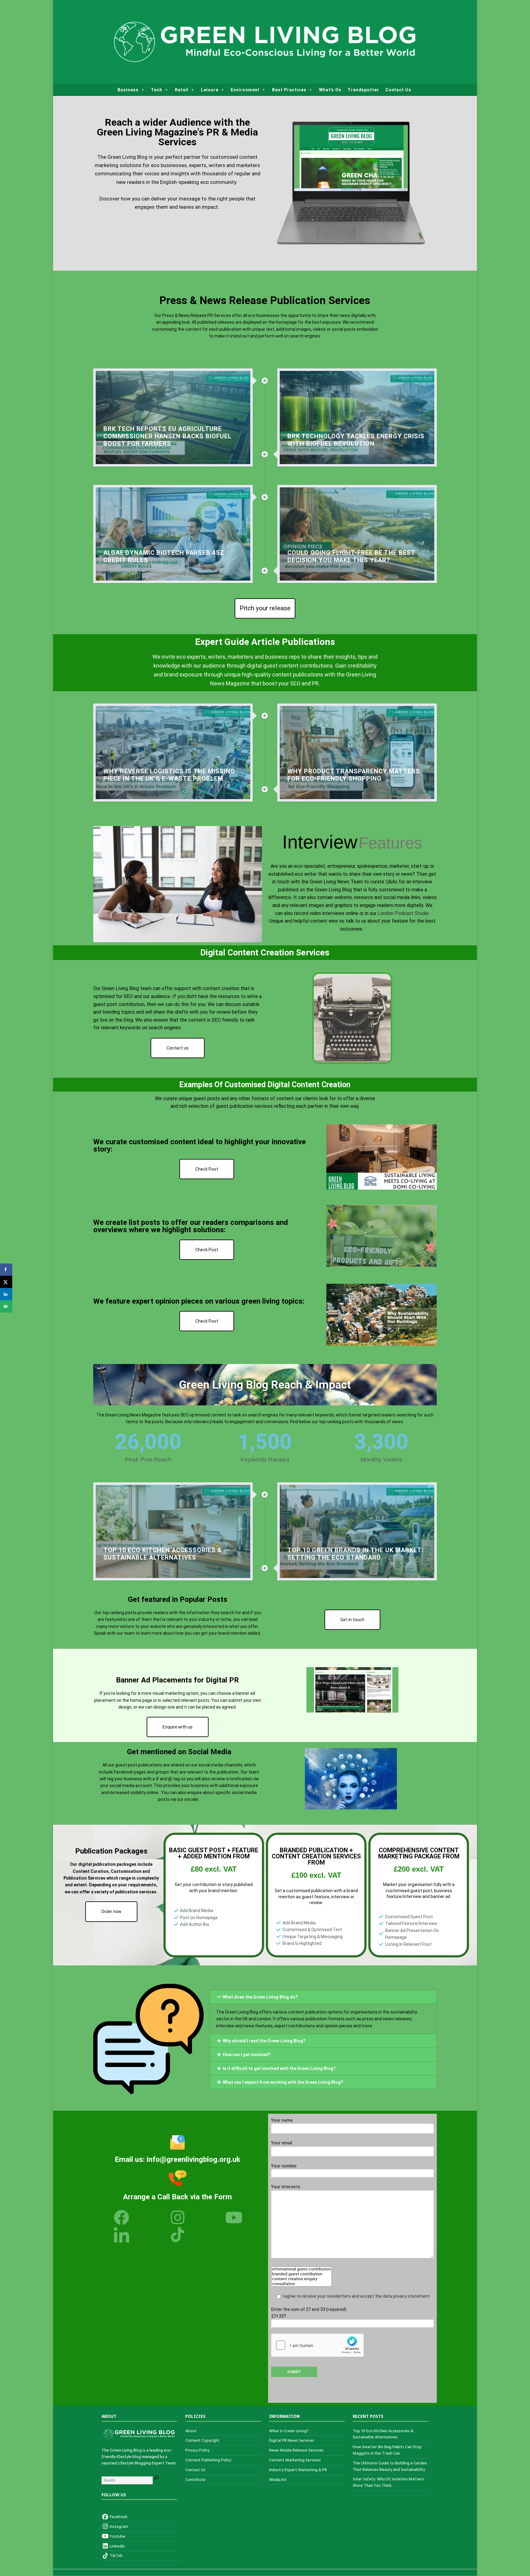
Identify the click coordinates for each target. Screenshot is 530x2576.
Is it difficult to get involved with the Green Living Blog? (279, 2068)
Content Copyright (202, 2440)
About (191, 2431)
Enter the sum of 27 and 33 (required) (309, 2313)
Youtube (117, 2536)
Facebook (118, 2517)
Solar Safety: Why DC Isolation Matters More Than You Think (388, 2482)
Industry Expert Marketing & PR (298, 2470)
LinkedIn (117, 2546)
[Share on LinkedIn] (6, 1294)
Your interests (286, 2187)
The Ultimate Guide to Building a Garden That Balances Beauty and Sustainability (390, 2466)
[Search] (156, 2479)
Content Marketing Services (295, 2460)
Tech (157, 90)
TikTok (116, 2556)
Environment (245, 90)
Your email (282, 2143)
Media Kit (278, 2480)
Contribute (195, 2480)
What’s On (330, 90)
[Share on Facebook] (6, 1270)
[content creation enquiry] (301, 2279)
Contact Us (398, 90)
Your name (282, 2120)
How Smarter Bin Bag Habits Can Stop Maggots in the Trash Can (387, 2450)
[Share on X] (6, 1282)
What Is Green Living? (289, 2431)
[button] (323, 1997)
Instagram (119, 2526)
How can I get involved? (247, 2055)
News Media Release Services (296, 2450)
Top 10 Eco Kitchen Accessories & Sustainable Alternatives (383, 2434)
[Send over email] (6, 1306)
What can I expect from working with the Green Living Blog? (283, 2082)
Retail (182, 90)
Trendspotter (363, 90)
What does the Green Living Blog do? (260, 1997)
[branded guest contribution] (301, 2274)
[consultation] (301, 2284)
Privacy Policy (197, 2450)
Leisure (209, 90)
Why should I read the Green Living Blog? (264, 2041)
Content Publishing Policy (208, 2460)
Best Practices (289, 90)
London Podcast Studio (403, 913)
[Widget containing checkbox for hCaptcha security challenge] (317, 2345)
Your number (284, 2166)
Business (128, 90)
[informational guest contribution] (301, 2269)
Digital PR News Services (292, 2440)
